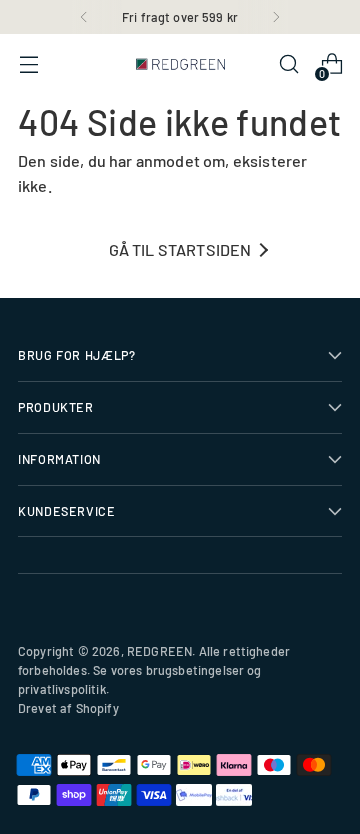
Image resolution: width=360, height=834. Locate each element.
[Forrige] (84, 17)
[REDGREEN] (180, 64)
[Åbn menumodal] (28, 64)
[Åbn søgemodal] (288, 64)
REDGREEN (159, 651)
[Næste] (276, 17)
